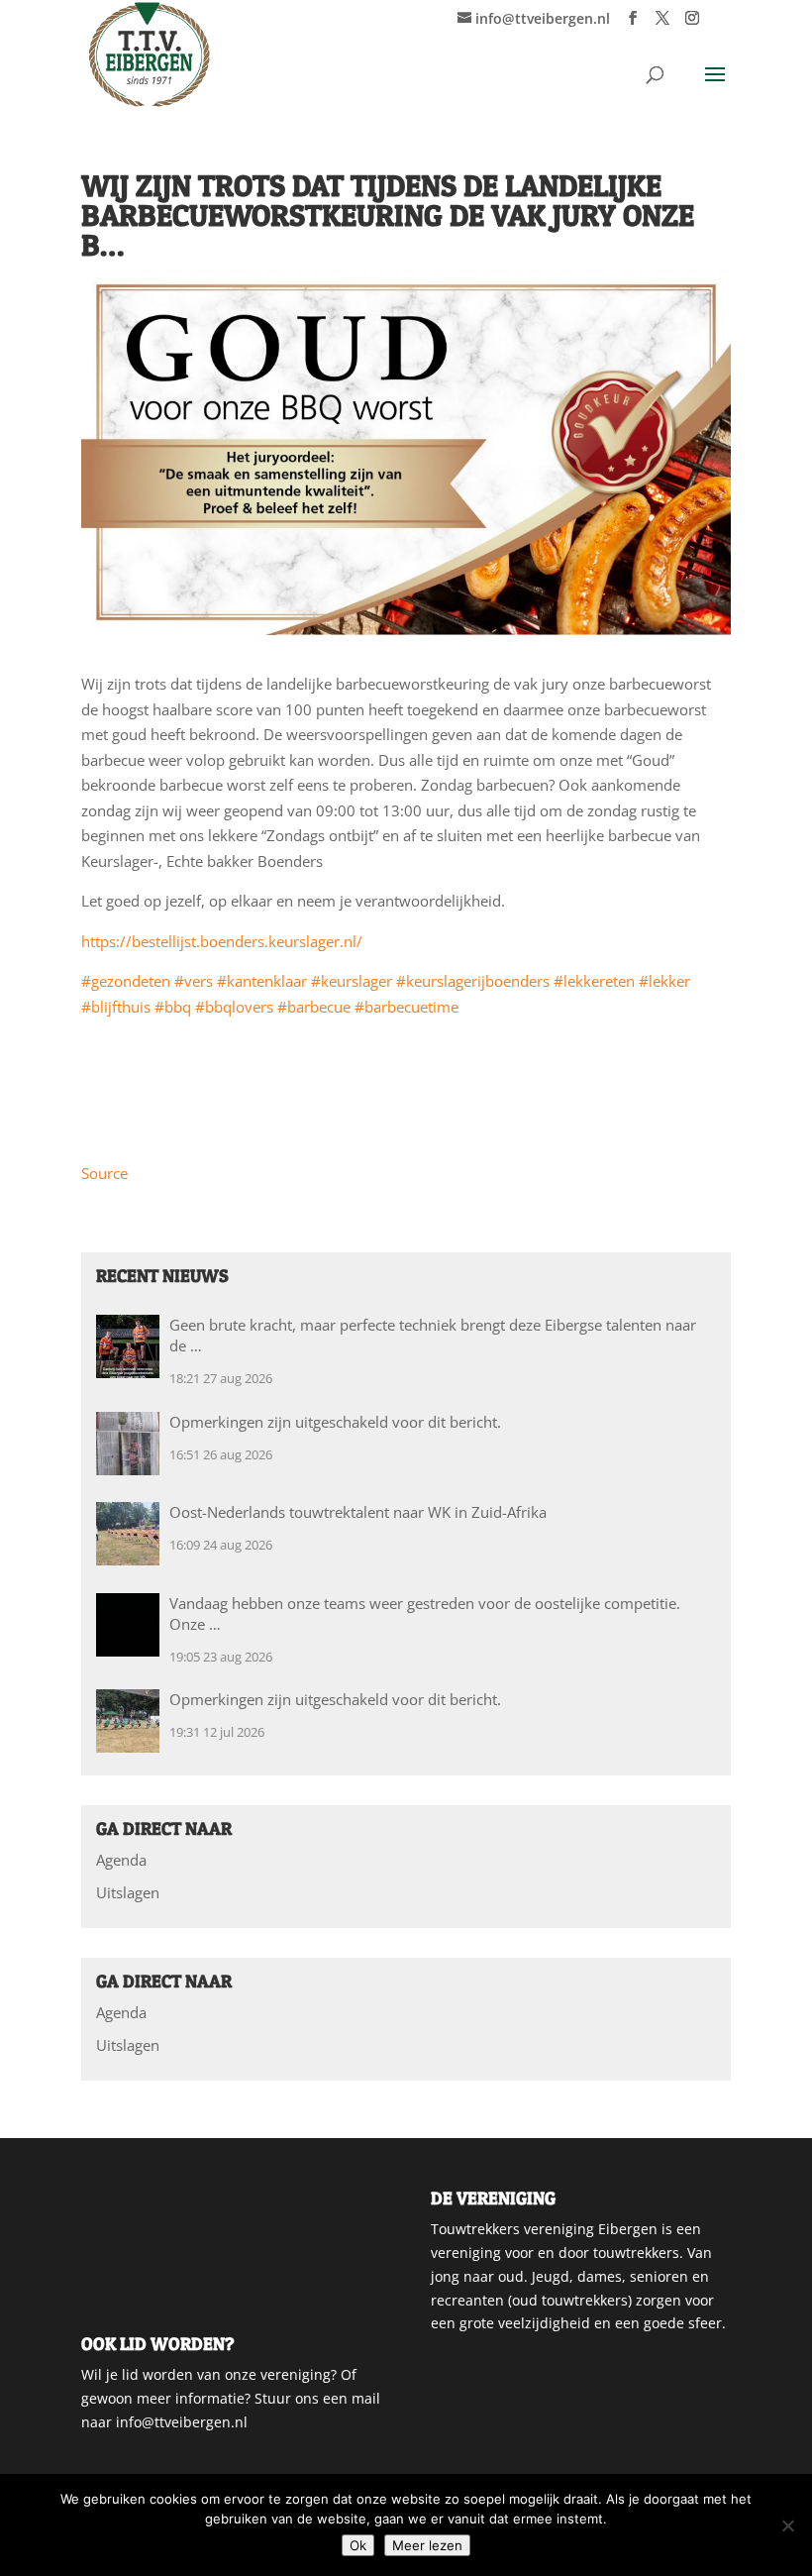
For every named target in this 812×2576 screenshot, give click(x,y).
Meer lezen (427, 2545)
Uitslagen (128, 1892)
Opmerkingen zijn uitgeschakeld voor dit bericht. (335, 1422)
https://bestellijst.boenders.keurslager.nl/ (222, 941)
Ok (358, 2545)
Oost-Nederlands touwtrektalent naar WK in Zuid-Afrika (358, 1512)
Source (104, 1173)
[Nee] (787, 2525)
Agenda (121, 1860)
